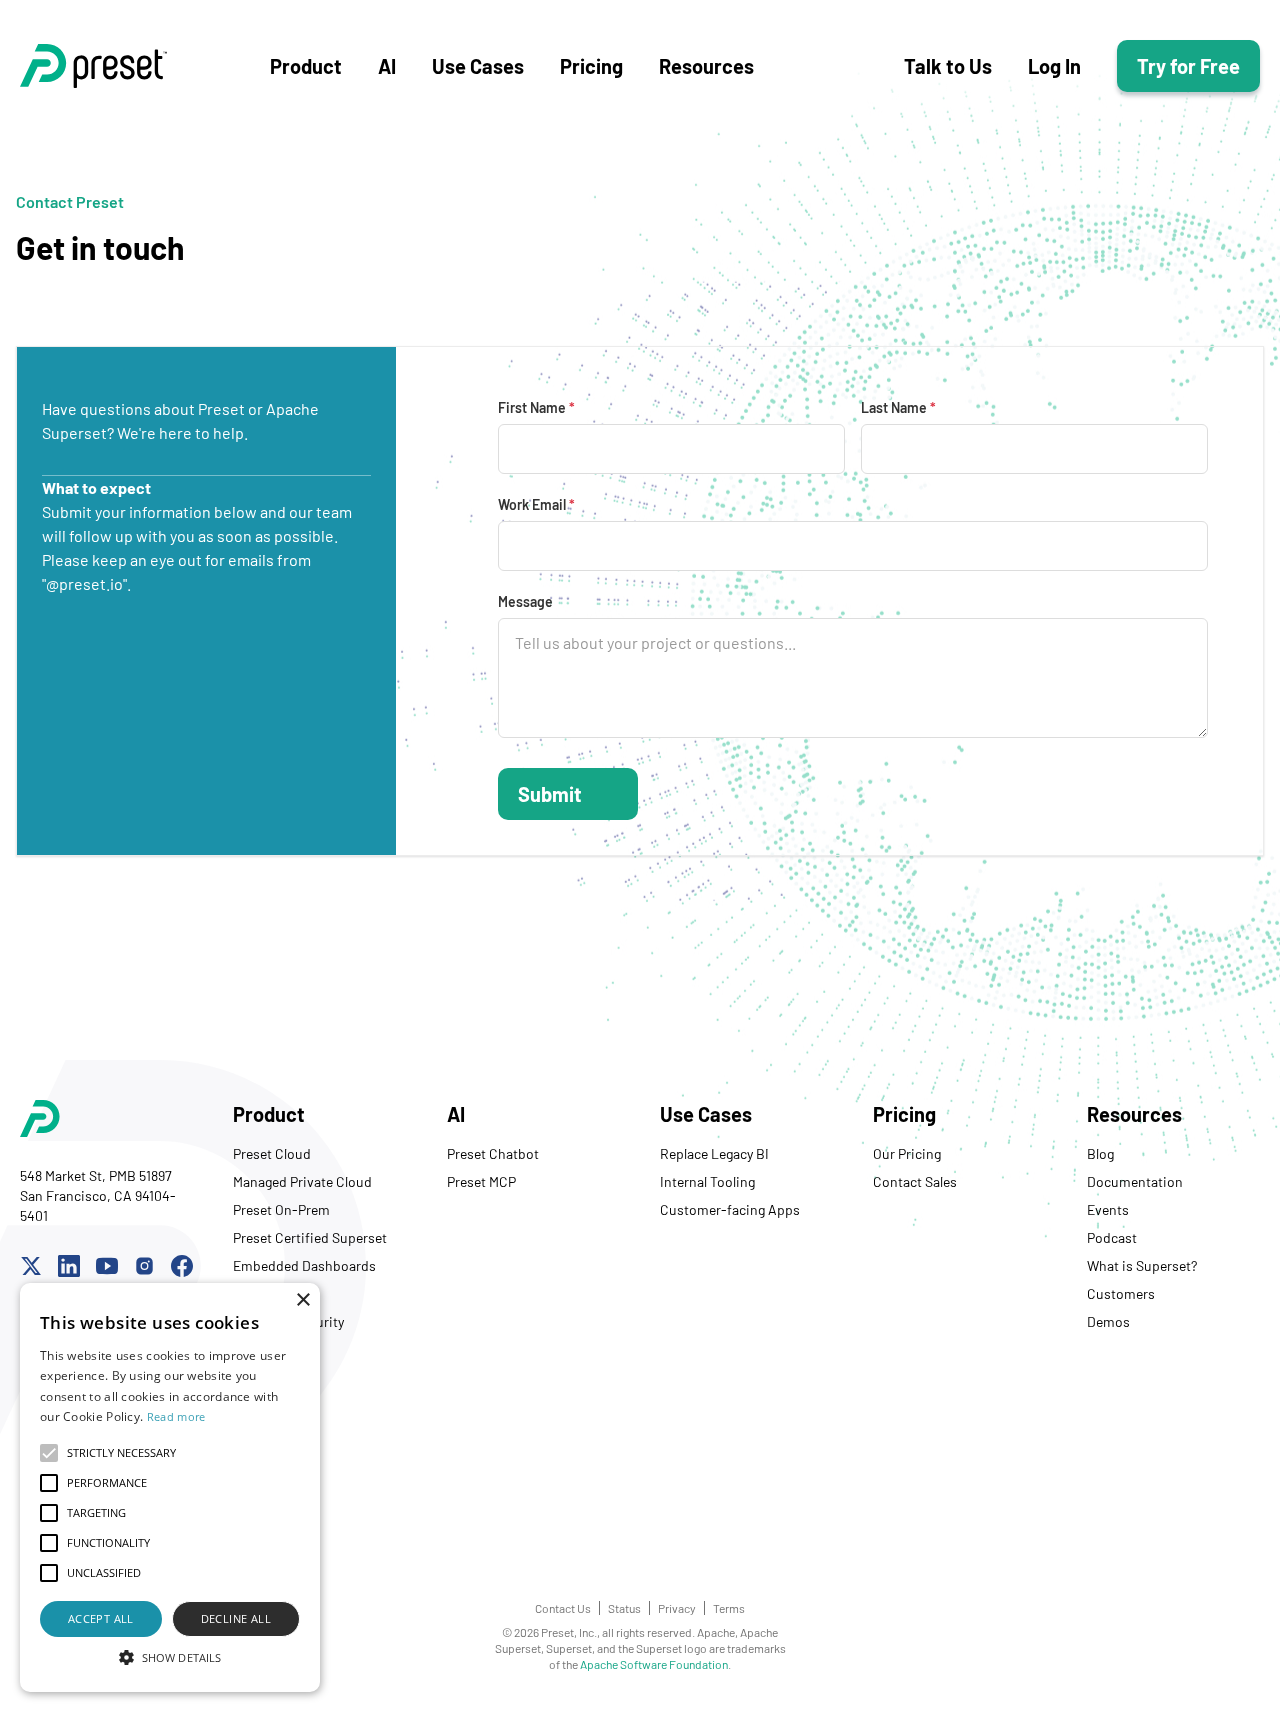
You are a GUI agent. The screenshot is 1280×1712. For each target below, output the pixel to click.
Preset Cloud (272, 1153)
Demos (1108, 1321)
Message (525, 601)
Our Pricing (907, 1153)
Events (1108, 1209)
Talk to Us (948, 66)
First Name (536, 407)
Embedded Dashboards (304, 1265)
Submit (550, 794)
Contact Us (563, 1608)
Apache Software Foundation (654, 1664)
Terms (729, 1608)
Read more (176, 1416)
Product (306, 66)
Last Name (898, 407)
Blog (1100, 1153)
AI (387, 66)
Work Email (536, 504)
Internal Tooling (707, 1181)
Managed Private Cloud (302, 1181)
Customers (1121, 1293)
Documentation (1135, 1181)
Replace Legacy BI (714, 1153)
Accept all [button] (101, 1618)
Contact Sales (915, 1181)
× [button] (302, 1300)
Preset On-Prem (281, 1209)
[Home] (145, 66)
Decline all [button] (236, 1618)
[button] (170, 1657)
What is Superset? (1142, 1265)
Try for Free (1188, 66)
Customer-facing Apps (730, 1209)
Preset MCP (481, 1181)
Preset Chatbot (493, 1153)
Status (624, 1608)
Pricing (591, 66)
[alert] (170, 1487)
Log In (1054, 66)
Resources (706, 66)
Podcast (1112, 1237)
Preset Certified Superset (310, 1237)
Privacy (677, 1608)
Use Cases (478, 66)
